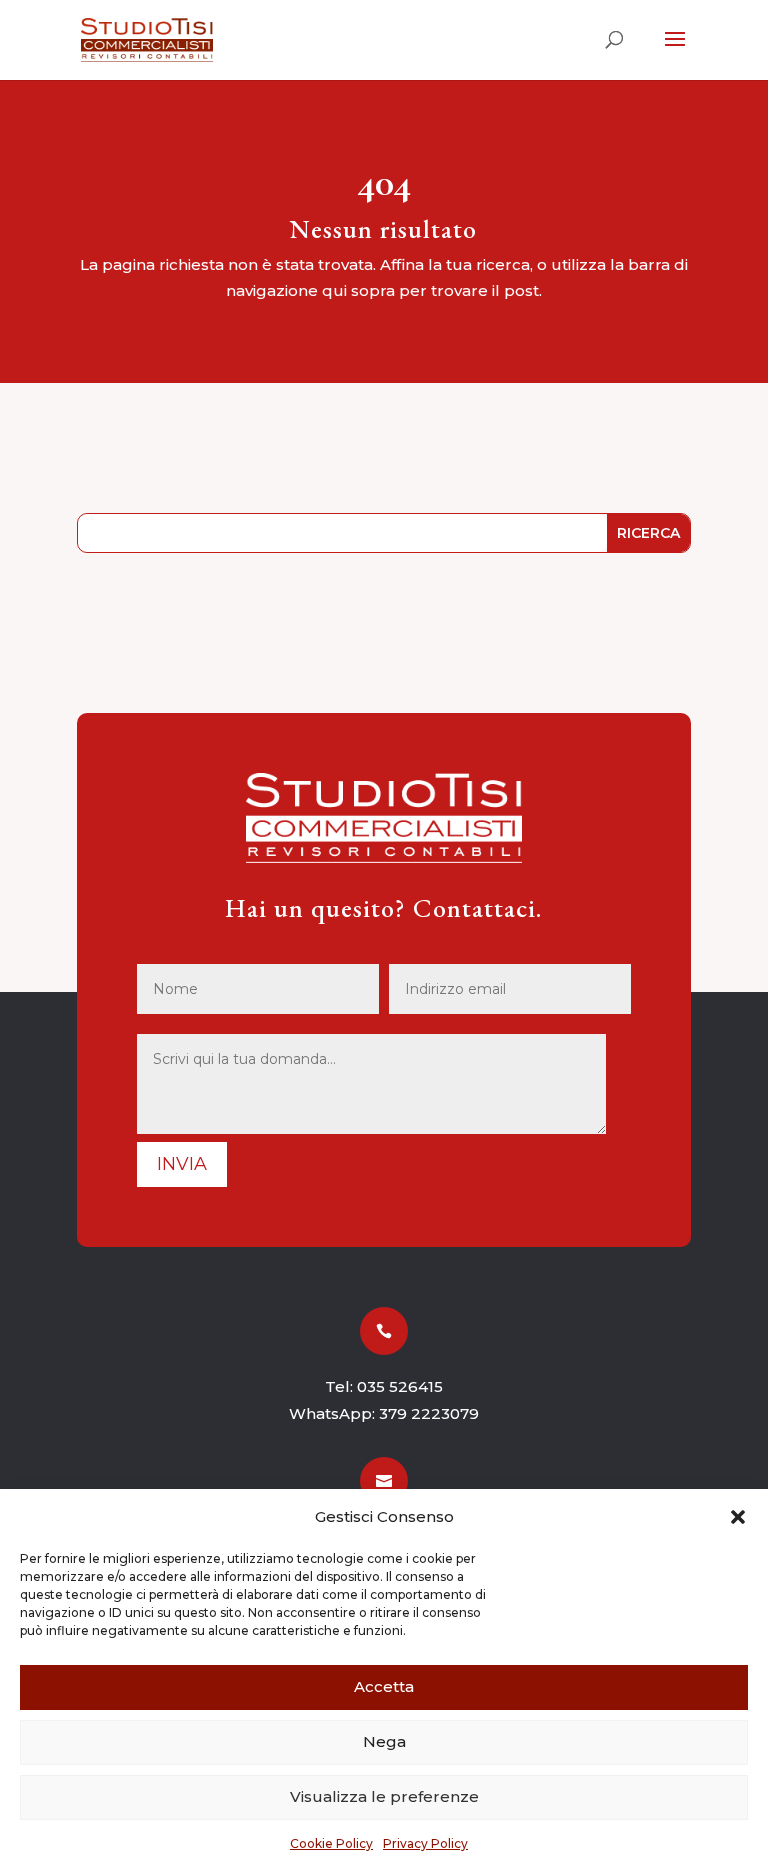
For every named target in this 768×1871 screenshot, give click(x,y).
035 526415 (400, 1386)
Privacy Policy (425, 1843)
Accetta (384, 1686)
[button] (738, 1517)
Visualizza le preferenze (384, 1796)
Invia (182, 1164)
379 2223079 (429, 1413)
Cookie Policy (331, 1843)
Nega (384, 1741)
